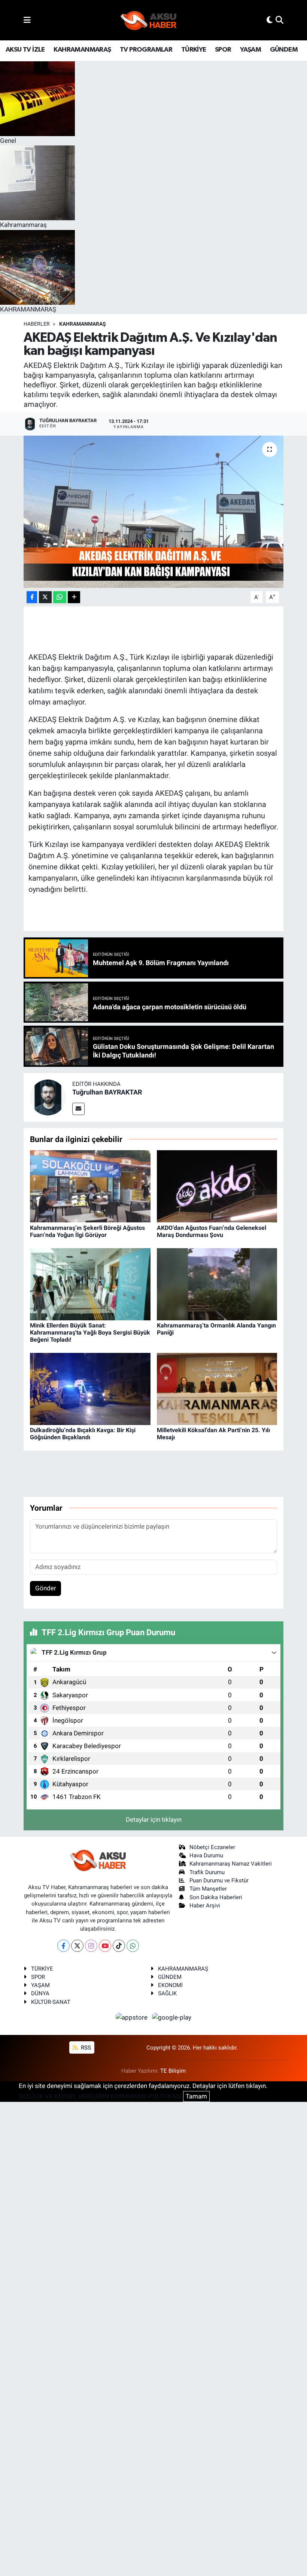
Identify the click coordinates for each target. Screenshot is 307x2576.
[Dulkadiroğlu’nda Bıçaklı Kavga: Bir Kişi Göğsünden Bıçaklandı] (90, 1388)
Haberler (37, 324)
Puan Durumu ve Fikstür (219, 1880)
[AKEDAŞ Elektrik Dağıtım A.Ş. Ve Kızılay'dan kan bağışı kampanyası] (154, 512)
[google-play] (172, 2017)
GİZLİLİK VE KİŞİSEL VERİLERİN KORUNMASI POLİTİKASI (100, 2096)
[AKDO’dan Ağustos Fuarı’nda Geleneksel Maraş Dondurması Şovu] (217, 1186)
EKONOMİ (170, 1985)
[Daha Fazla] (74, 597)
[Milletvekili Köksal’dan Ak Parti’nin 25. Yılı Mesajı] (217, 1388)
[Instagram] (91, 1946)
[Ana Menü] (27, 20)
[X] (77, 1946)
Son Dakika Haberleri (216, 1897)
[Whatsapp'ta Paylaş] (60, 597)
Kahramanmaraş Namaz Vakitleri (231, 1864)
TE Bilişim (173, 2071)
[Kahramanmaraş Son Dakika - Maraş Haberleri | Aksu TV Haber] (149, 20)
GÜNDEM (284, 50)
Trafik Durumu (207, 1872)
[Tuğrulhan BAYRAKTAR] (48, 1097)
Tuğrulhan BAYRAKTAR (107, 1092)
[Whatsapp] (133, 1946)
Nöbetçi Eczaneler (212, 1847)
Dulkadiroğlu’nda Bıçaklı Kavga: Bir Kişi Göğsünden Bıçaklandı (83, 1434)
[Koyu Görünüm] (270, 20)
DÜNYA (40, 1993)
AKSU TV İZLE (25, 50)
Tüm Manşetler (208, 1889)
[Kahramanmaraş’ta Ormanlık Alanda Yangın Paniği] (217, 1284)
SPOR (223, 50)
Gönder (46, 1588)
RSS (85, 2048)
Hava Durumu (206, 1855)
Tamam (196, 2096)
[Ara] (279, 20)
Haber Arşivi (205, 1906)
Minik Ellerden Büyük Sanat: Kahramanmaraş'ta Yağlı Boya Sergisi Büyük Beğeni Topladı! (90, 1332)
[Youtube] (105, 1946)
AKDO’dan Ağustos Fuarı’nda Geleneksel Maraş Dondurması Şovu (212, 1231)
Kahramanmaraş (83, 324)
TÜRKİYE (194, 50)
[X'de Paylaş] (45, 597)
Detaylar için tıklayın (154, 1820)
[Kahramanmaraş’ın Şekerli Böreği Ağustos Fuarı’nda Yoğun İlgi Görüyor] (90, 1186)
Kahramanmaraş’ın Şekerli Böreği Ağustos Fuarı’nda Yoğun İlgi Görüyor (87, 1231)
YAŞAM (250, 50)
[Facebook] (63, 1946)
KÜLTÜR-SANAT (51, 2002)
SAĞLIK (167, 1993)
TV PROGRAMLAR (146, 50)
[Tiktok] (119, 1946)
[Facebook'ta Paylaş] (32, 597)
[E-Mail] (78, 1109)
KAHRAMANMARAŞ (82, 50)
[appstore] (133, 2017)
